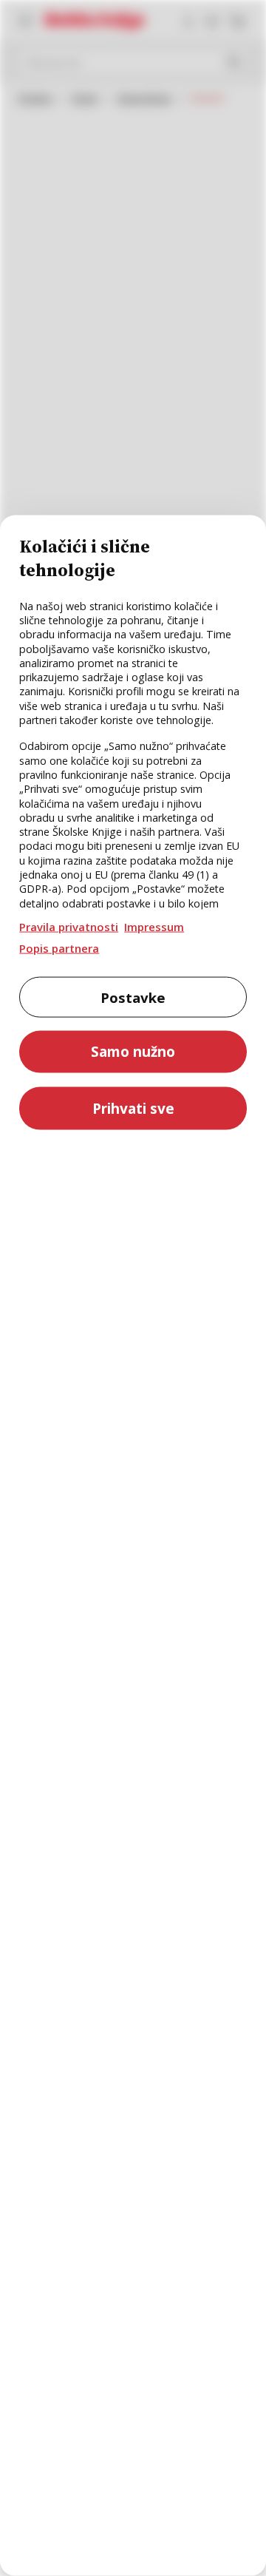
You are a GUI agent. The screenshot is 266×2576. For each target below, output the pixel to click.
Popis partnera (59, 947)
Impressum (154, 927)
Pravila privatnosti (69, 927)
